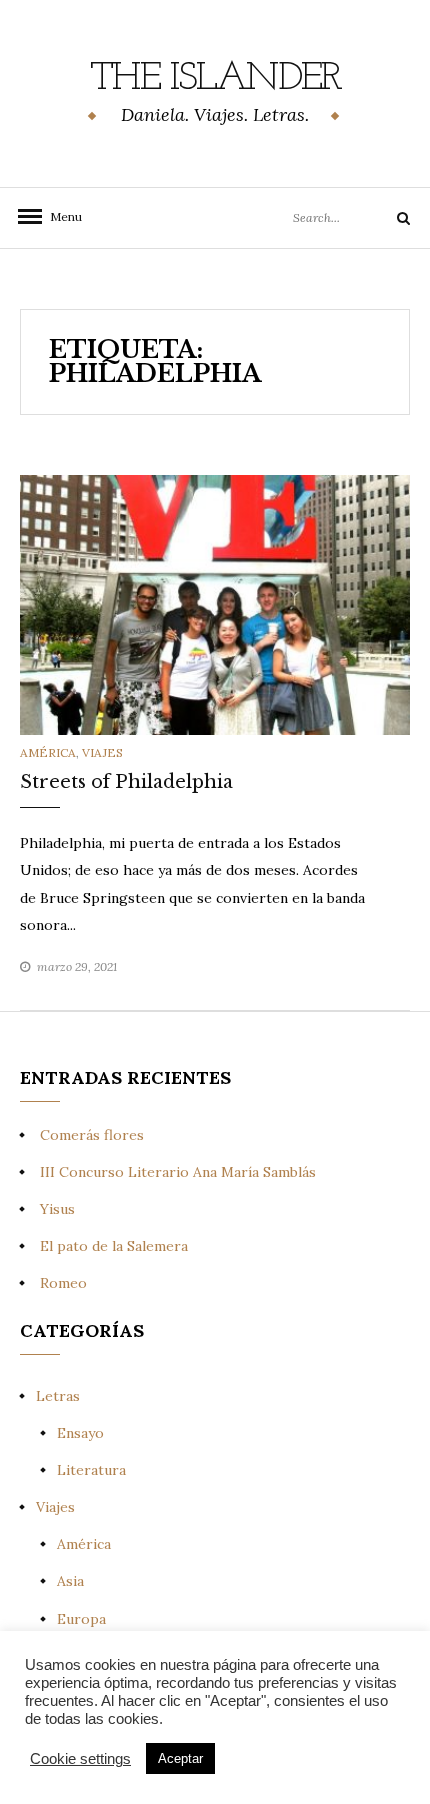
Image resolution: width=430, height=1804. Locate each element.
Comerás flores (92, 1135)
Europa (81, 1619)
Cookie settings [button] (80, 1759)
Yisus (57, 1209)
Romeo (63, 1283)
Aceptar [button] (180, 1758)
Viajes (102, 752)
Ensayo (80, 1433)
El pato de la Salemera (114, 1246)
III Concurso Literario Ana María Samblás (178, 1172)
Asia (70, 1581)
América (48, 752)
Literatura (91, 1470)
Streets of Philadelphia (126, 782)
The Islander (215, 79)
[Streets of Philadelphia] (215, 603)
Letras (58, 1396)
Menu (60, 216)
